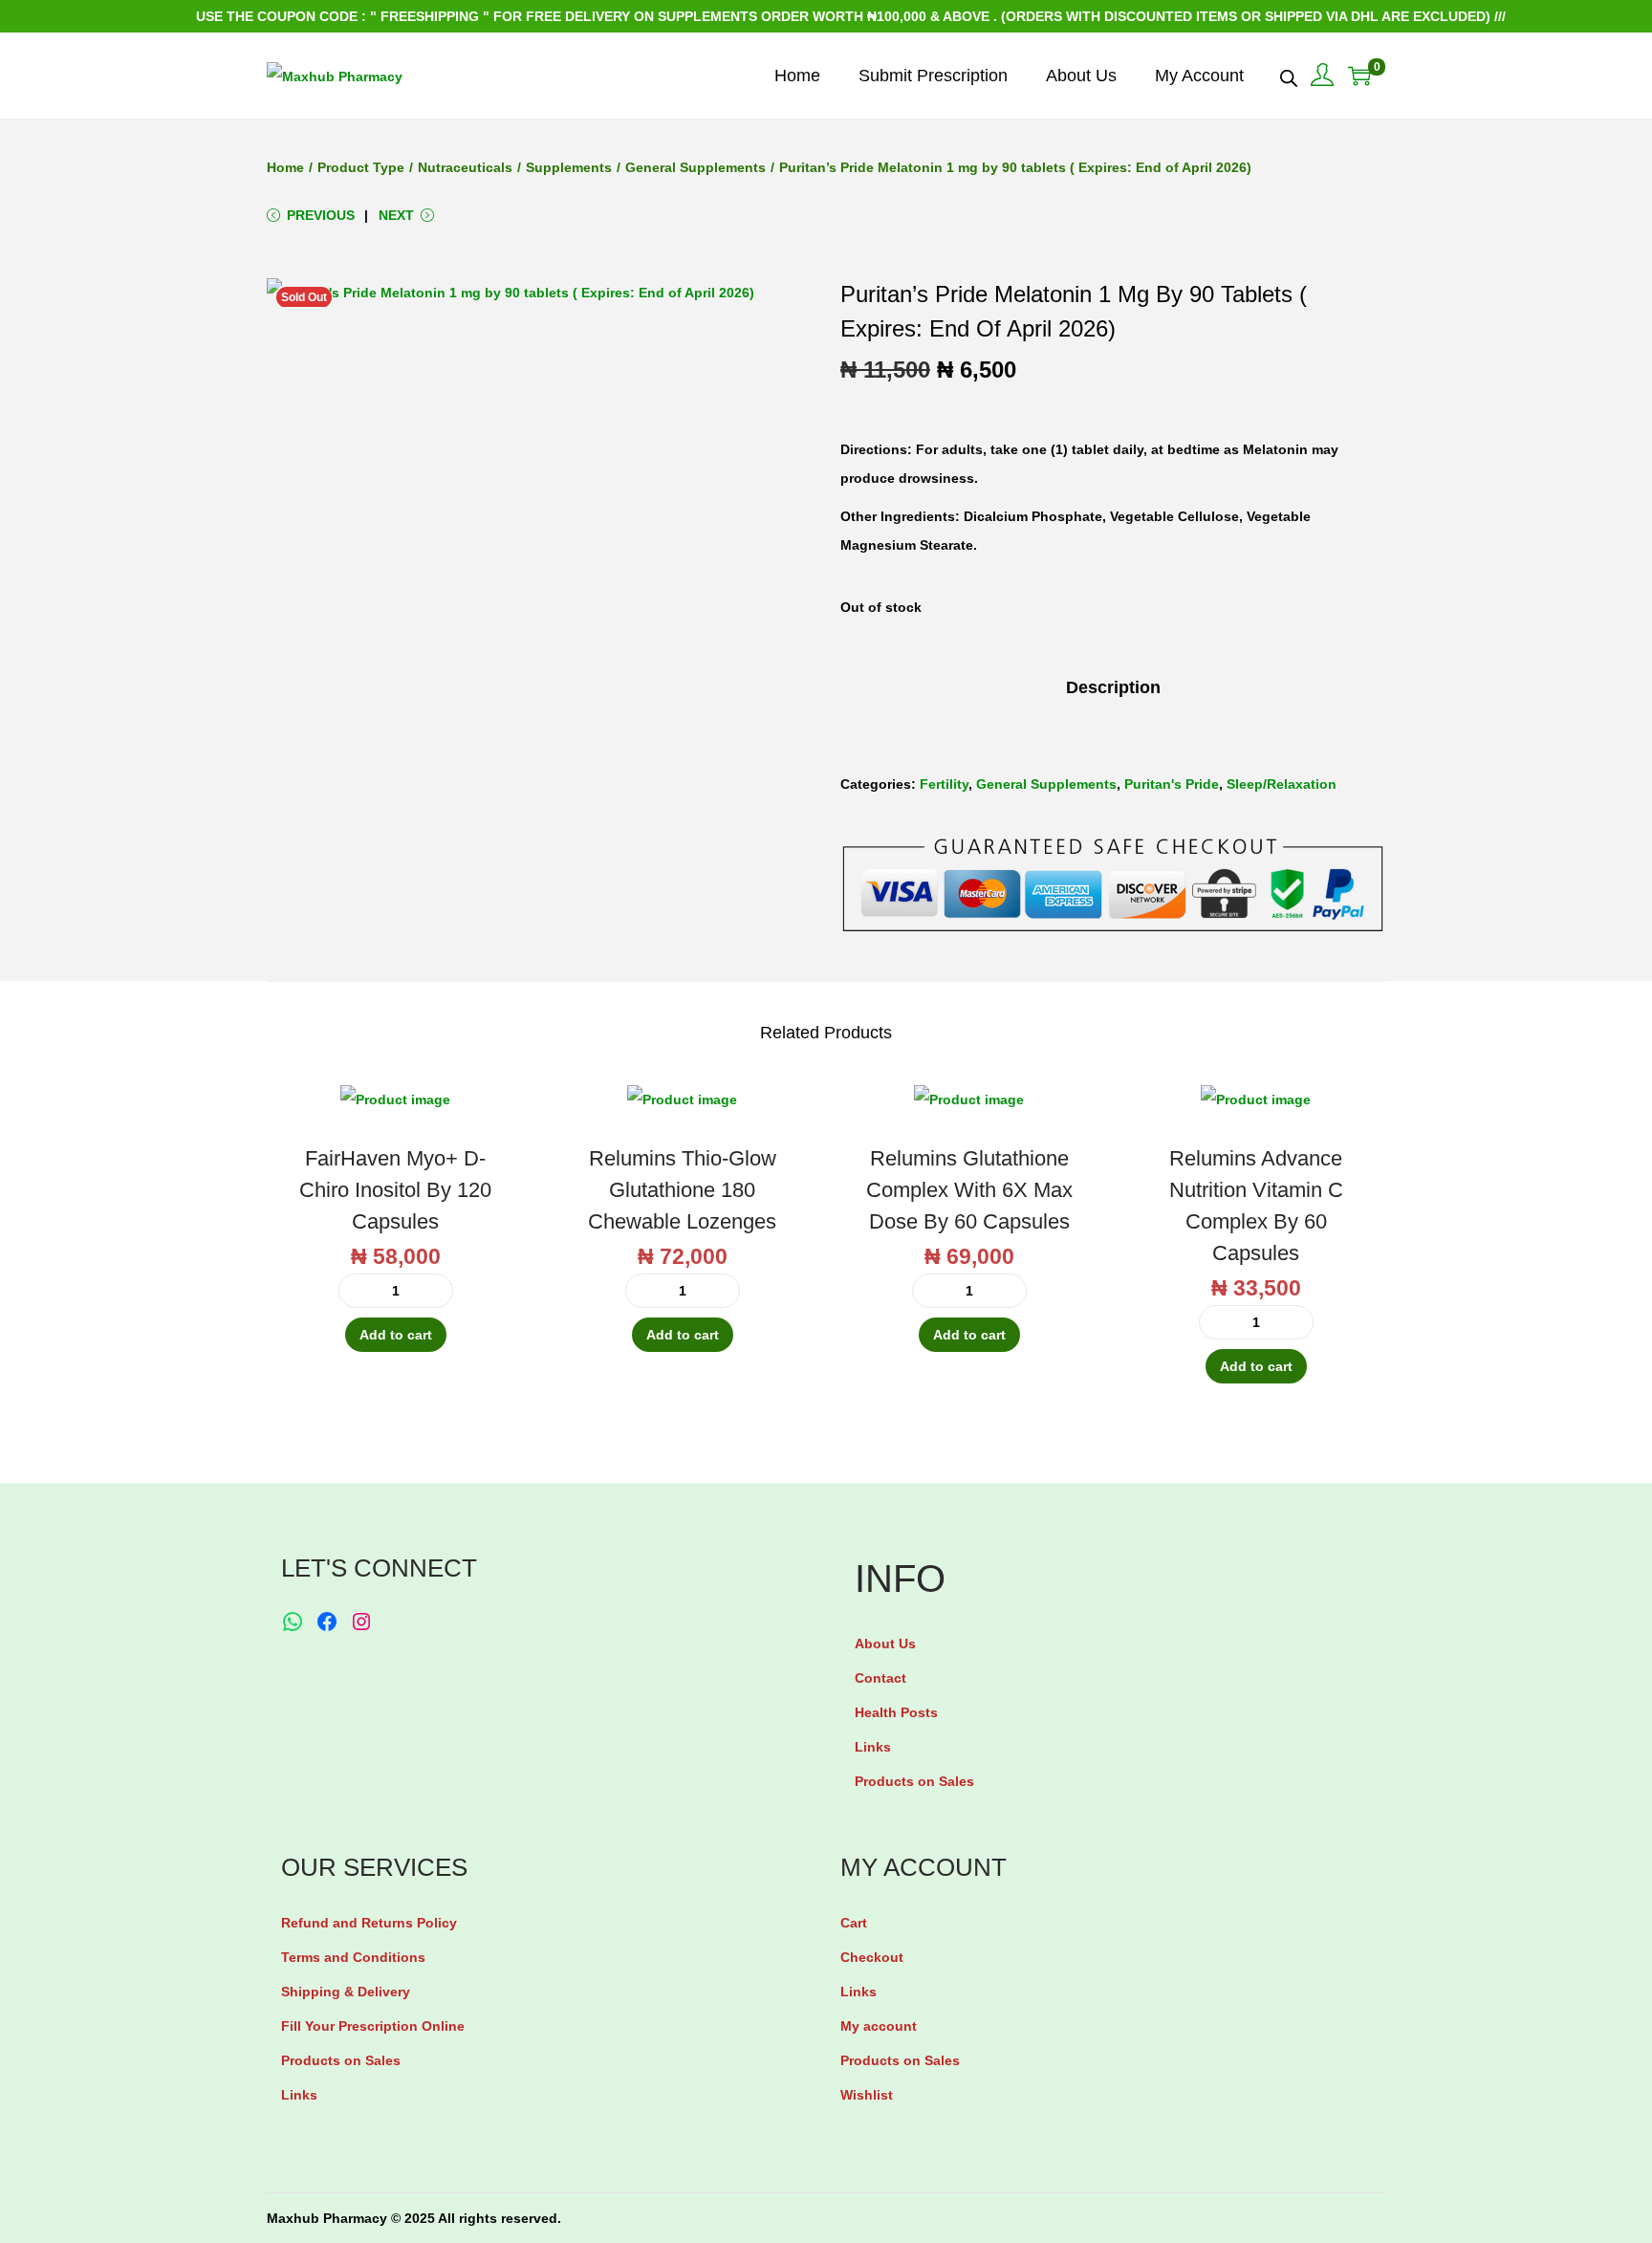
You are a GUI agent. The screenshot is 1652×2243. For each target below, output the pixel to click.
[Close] (1052, 978)
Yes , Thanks (831, 1121)
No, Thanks (831, 1194)
